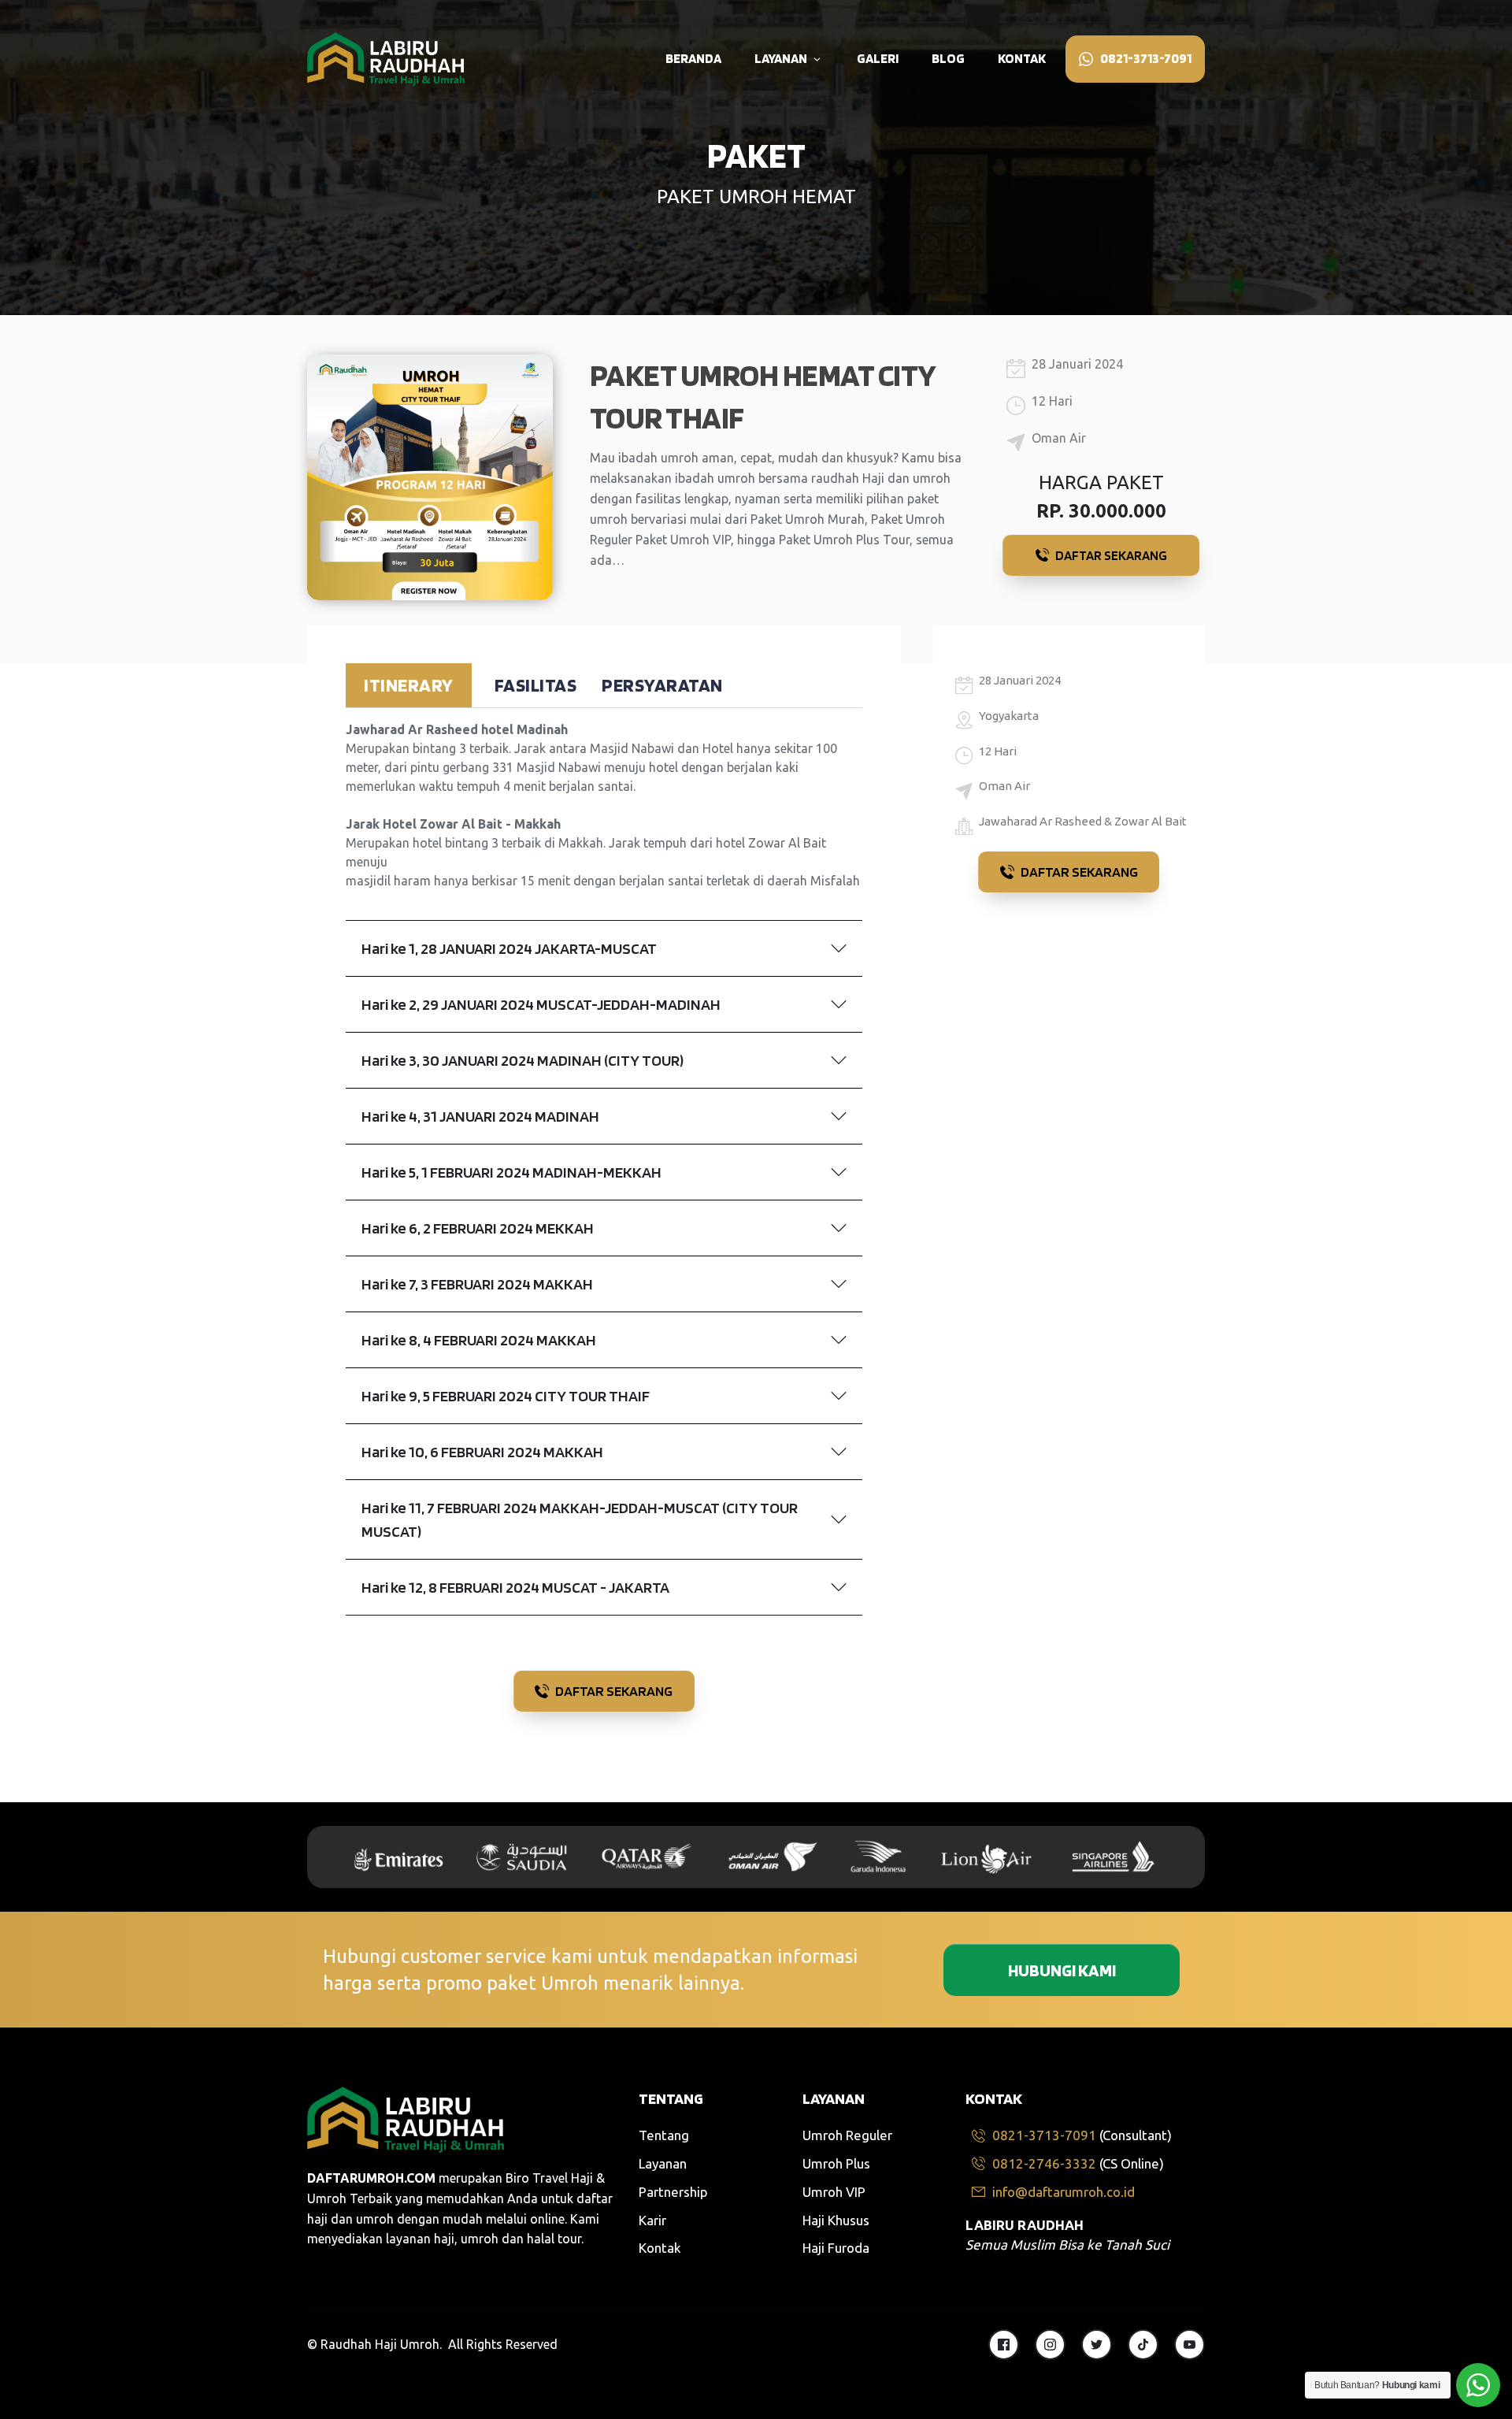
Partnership (673, 2192)
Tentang (664, 2135)
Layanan (663, 2163)
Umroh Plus (836, 2163)
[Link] (1004, 2345)
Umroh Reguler (847, 2135)
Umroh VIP (834, 2192)
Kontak (660, 2248)
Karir (652, 2220)
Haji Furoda (836, 2248)
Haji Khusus (836, 2220)
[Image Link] (386, 59)
